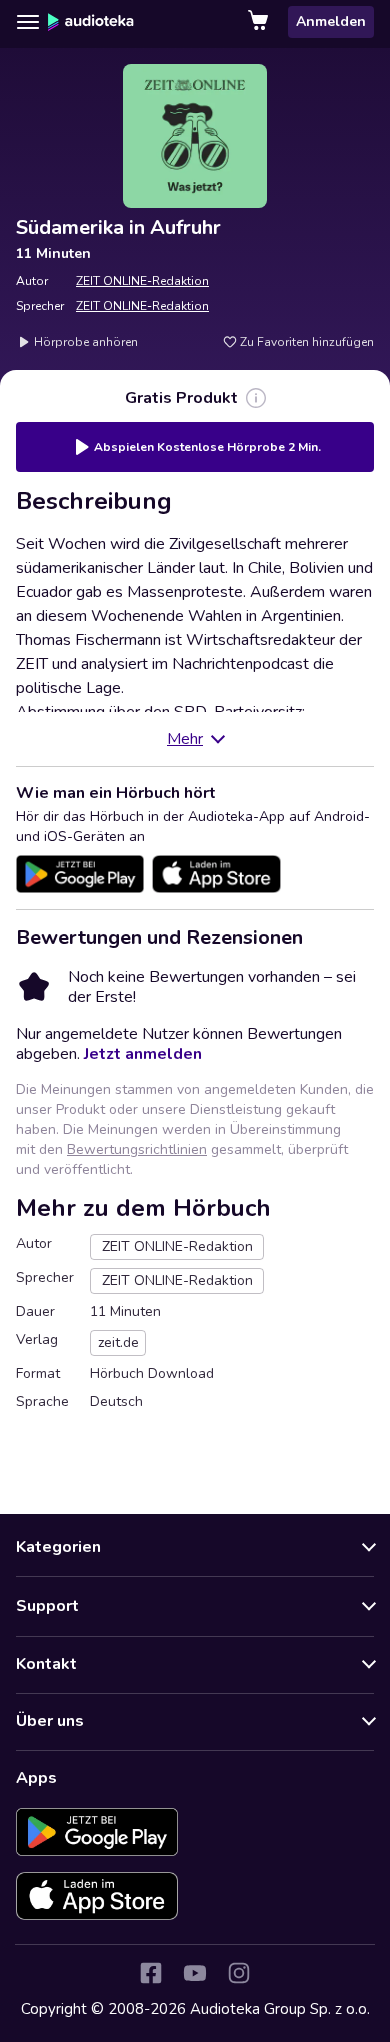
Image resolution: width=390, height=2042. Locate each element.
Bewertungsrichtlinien (137, 1149)
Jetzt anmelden (143, 1054)
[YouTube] (195, 1973)
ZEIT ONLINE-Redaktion (142, 281)
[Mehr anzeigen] (256, 398)
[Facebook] (151, 1973)
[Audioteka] (91, 22)
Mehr (185, 739)
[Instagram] (239, 1973)
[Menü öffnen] (28, 22)
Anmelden (331, 21)
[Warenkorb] (260, 22)
